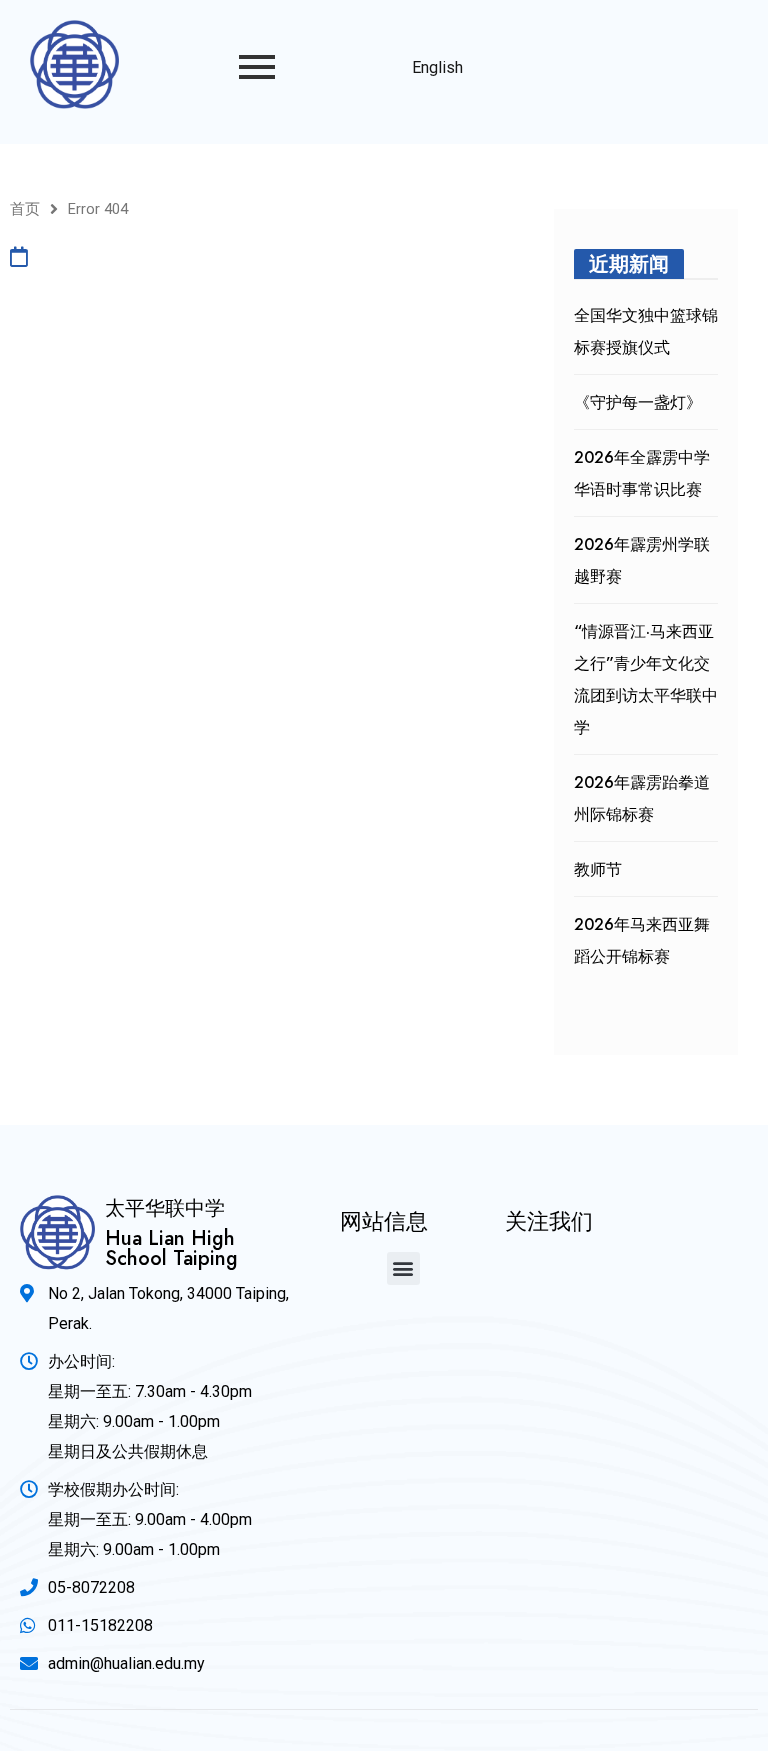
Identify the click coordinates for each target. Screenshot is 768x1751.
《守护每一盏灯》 (638, 402)
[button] (403, 1268)
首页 (25, 209)
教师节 (598, 869)
